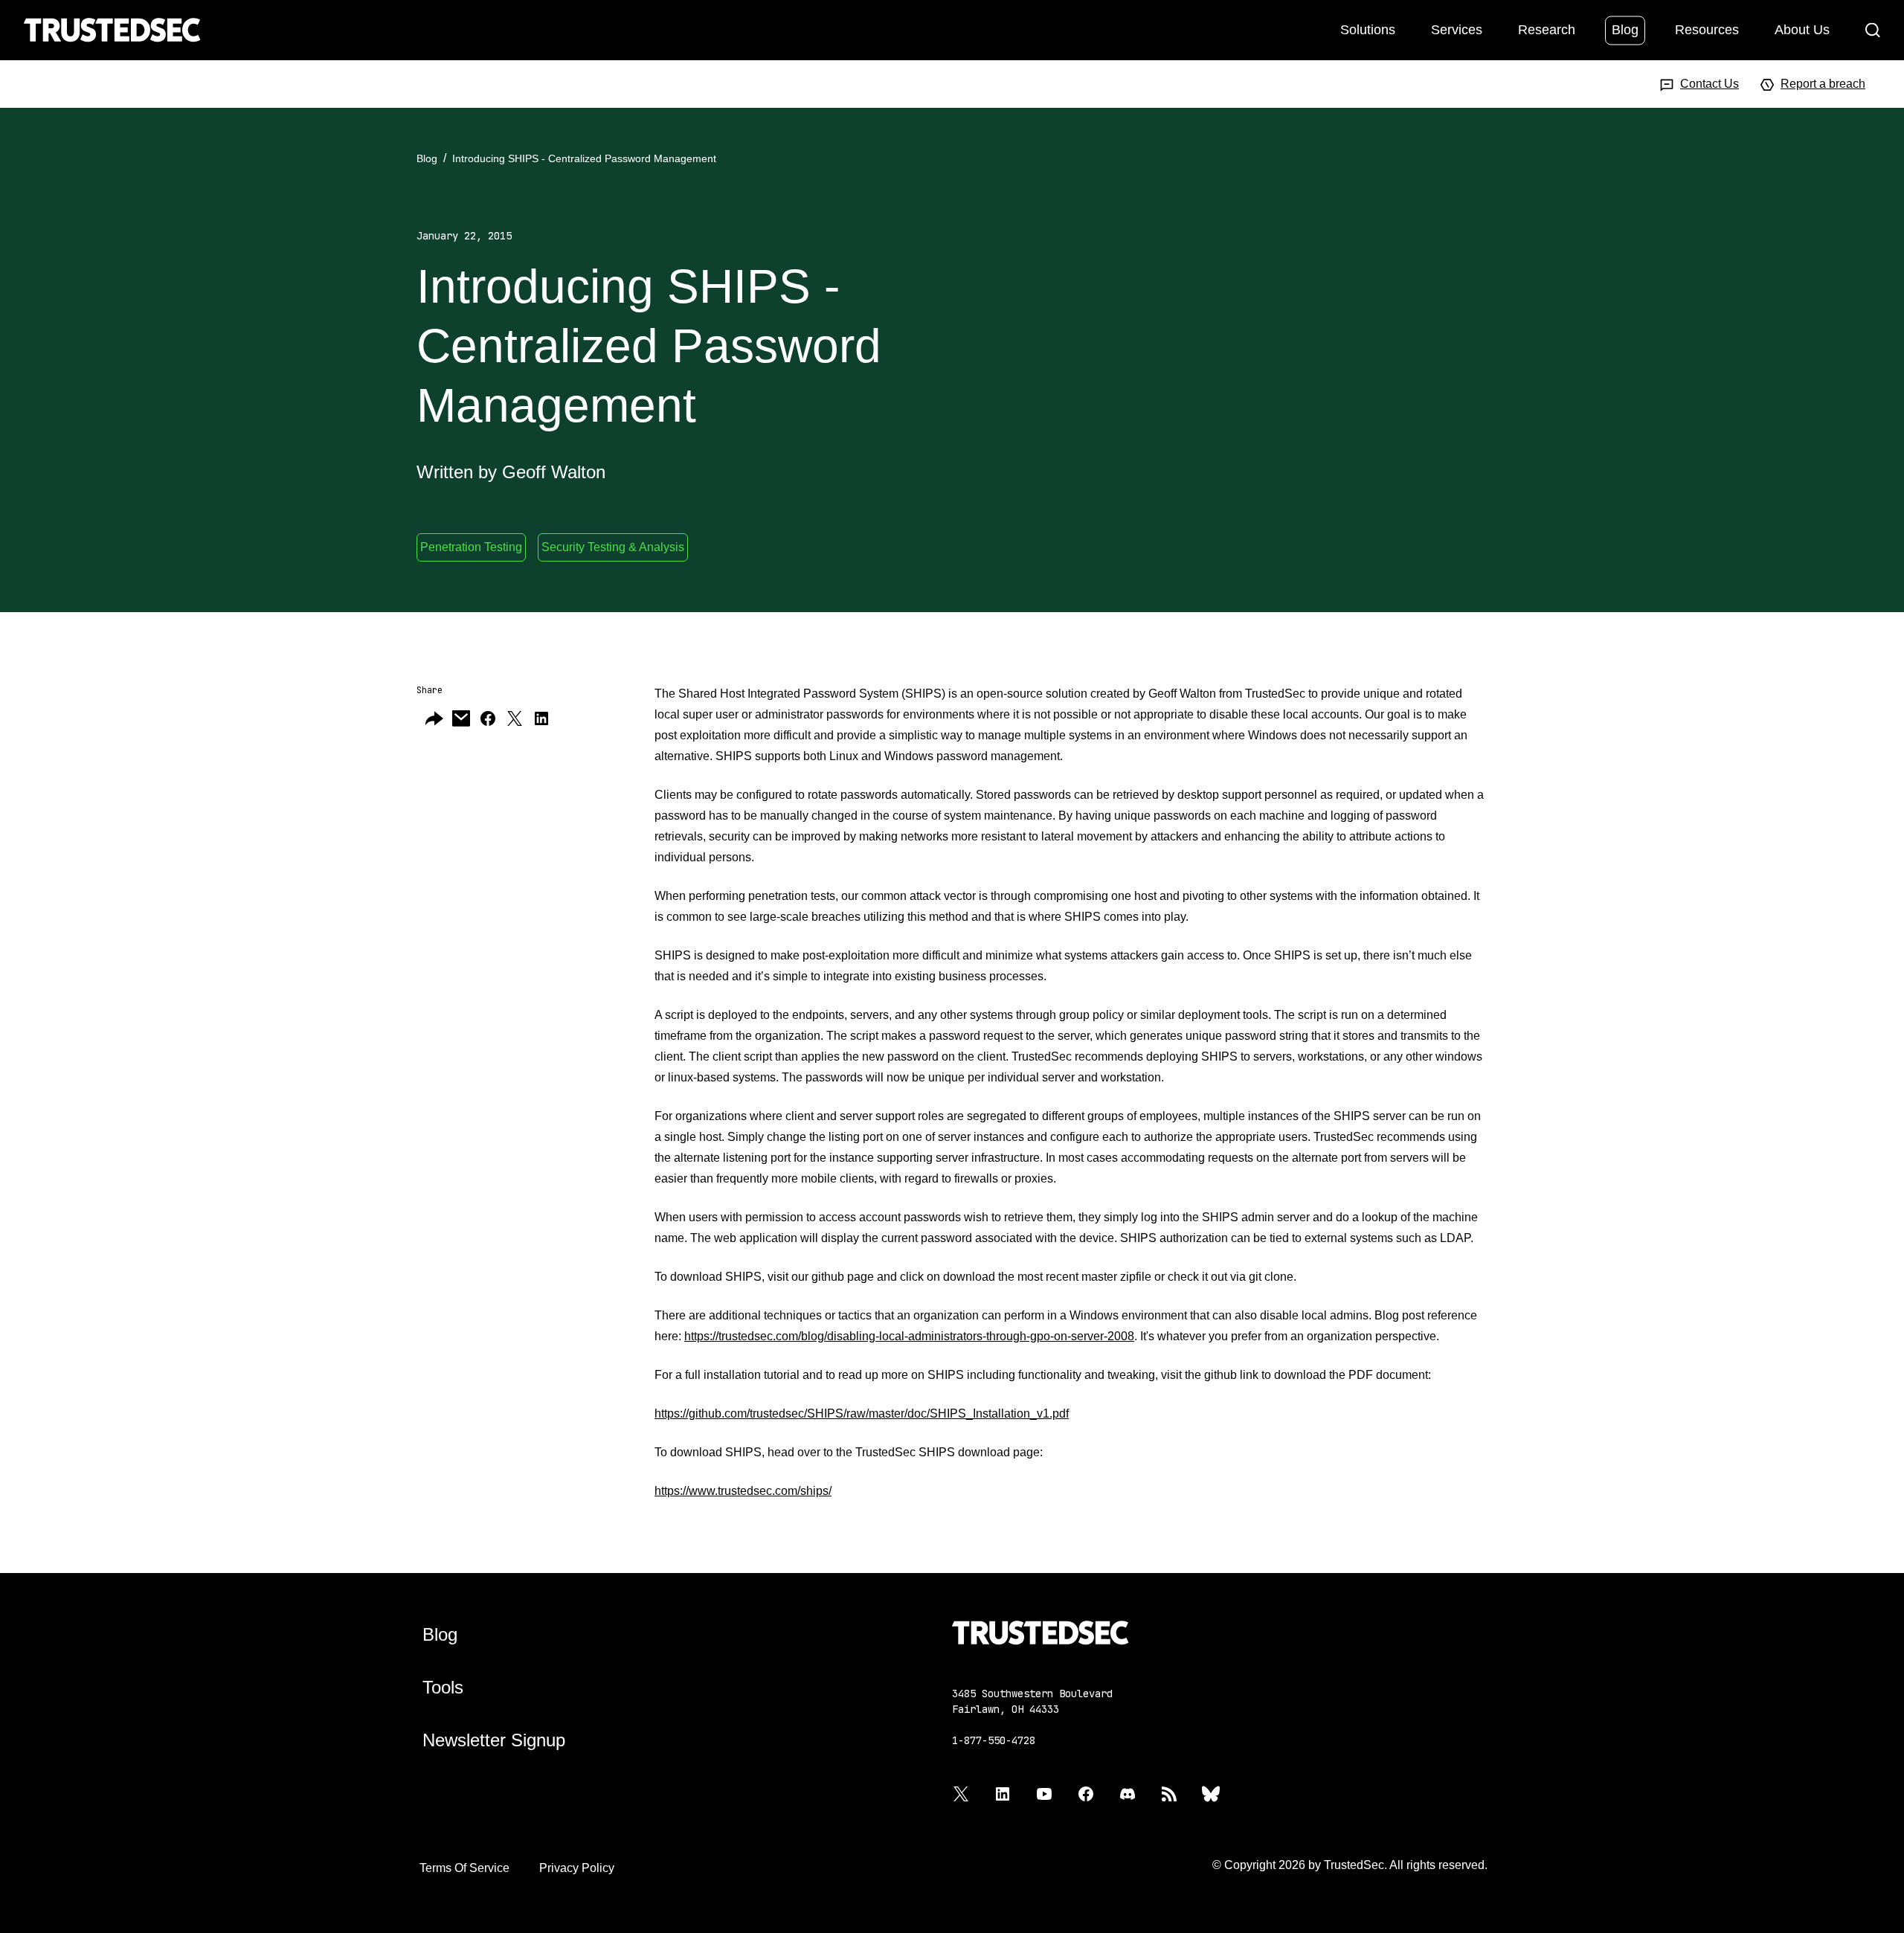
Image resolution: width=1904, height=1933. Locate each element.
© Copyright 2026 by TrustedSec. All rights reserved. (1350, 1865)
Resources (1707, 29)
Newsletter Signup (494, 1740)
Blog (1625, 29)
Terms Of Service (464, 1868)
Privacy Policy (577, 1868)
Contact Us (1710, 84)
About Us (1802, 29)
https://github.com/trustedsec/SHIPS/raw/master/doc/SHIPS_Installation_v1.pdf (862, 1413)
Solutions (1368, 29)
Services (1457, 29)
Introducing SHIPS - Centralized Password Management (584, 158)
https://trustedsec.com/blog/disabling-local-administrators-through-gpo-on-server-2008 (909, 1336)
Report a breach (1823, 84)
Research (1547, 29)
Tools (443, 1687)
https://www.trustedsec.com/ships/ (743, 1491)
